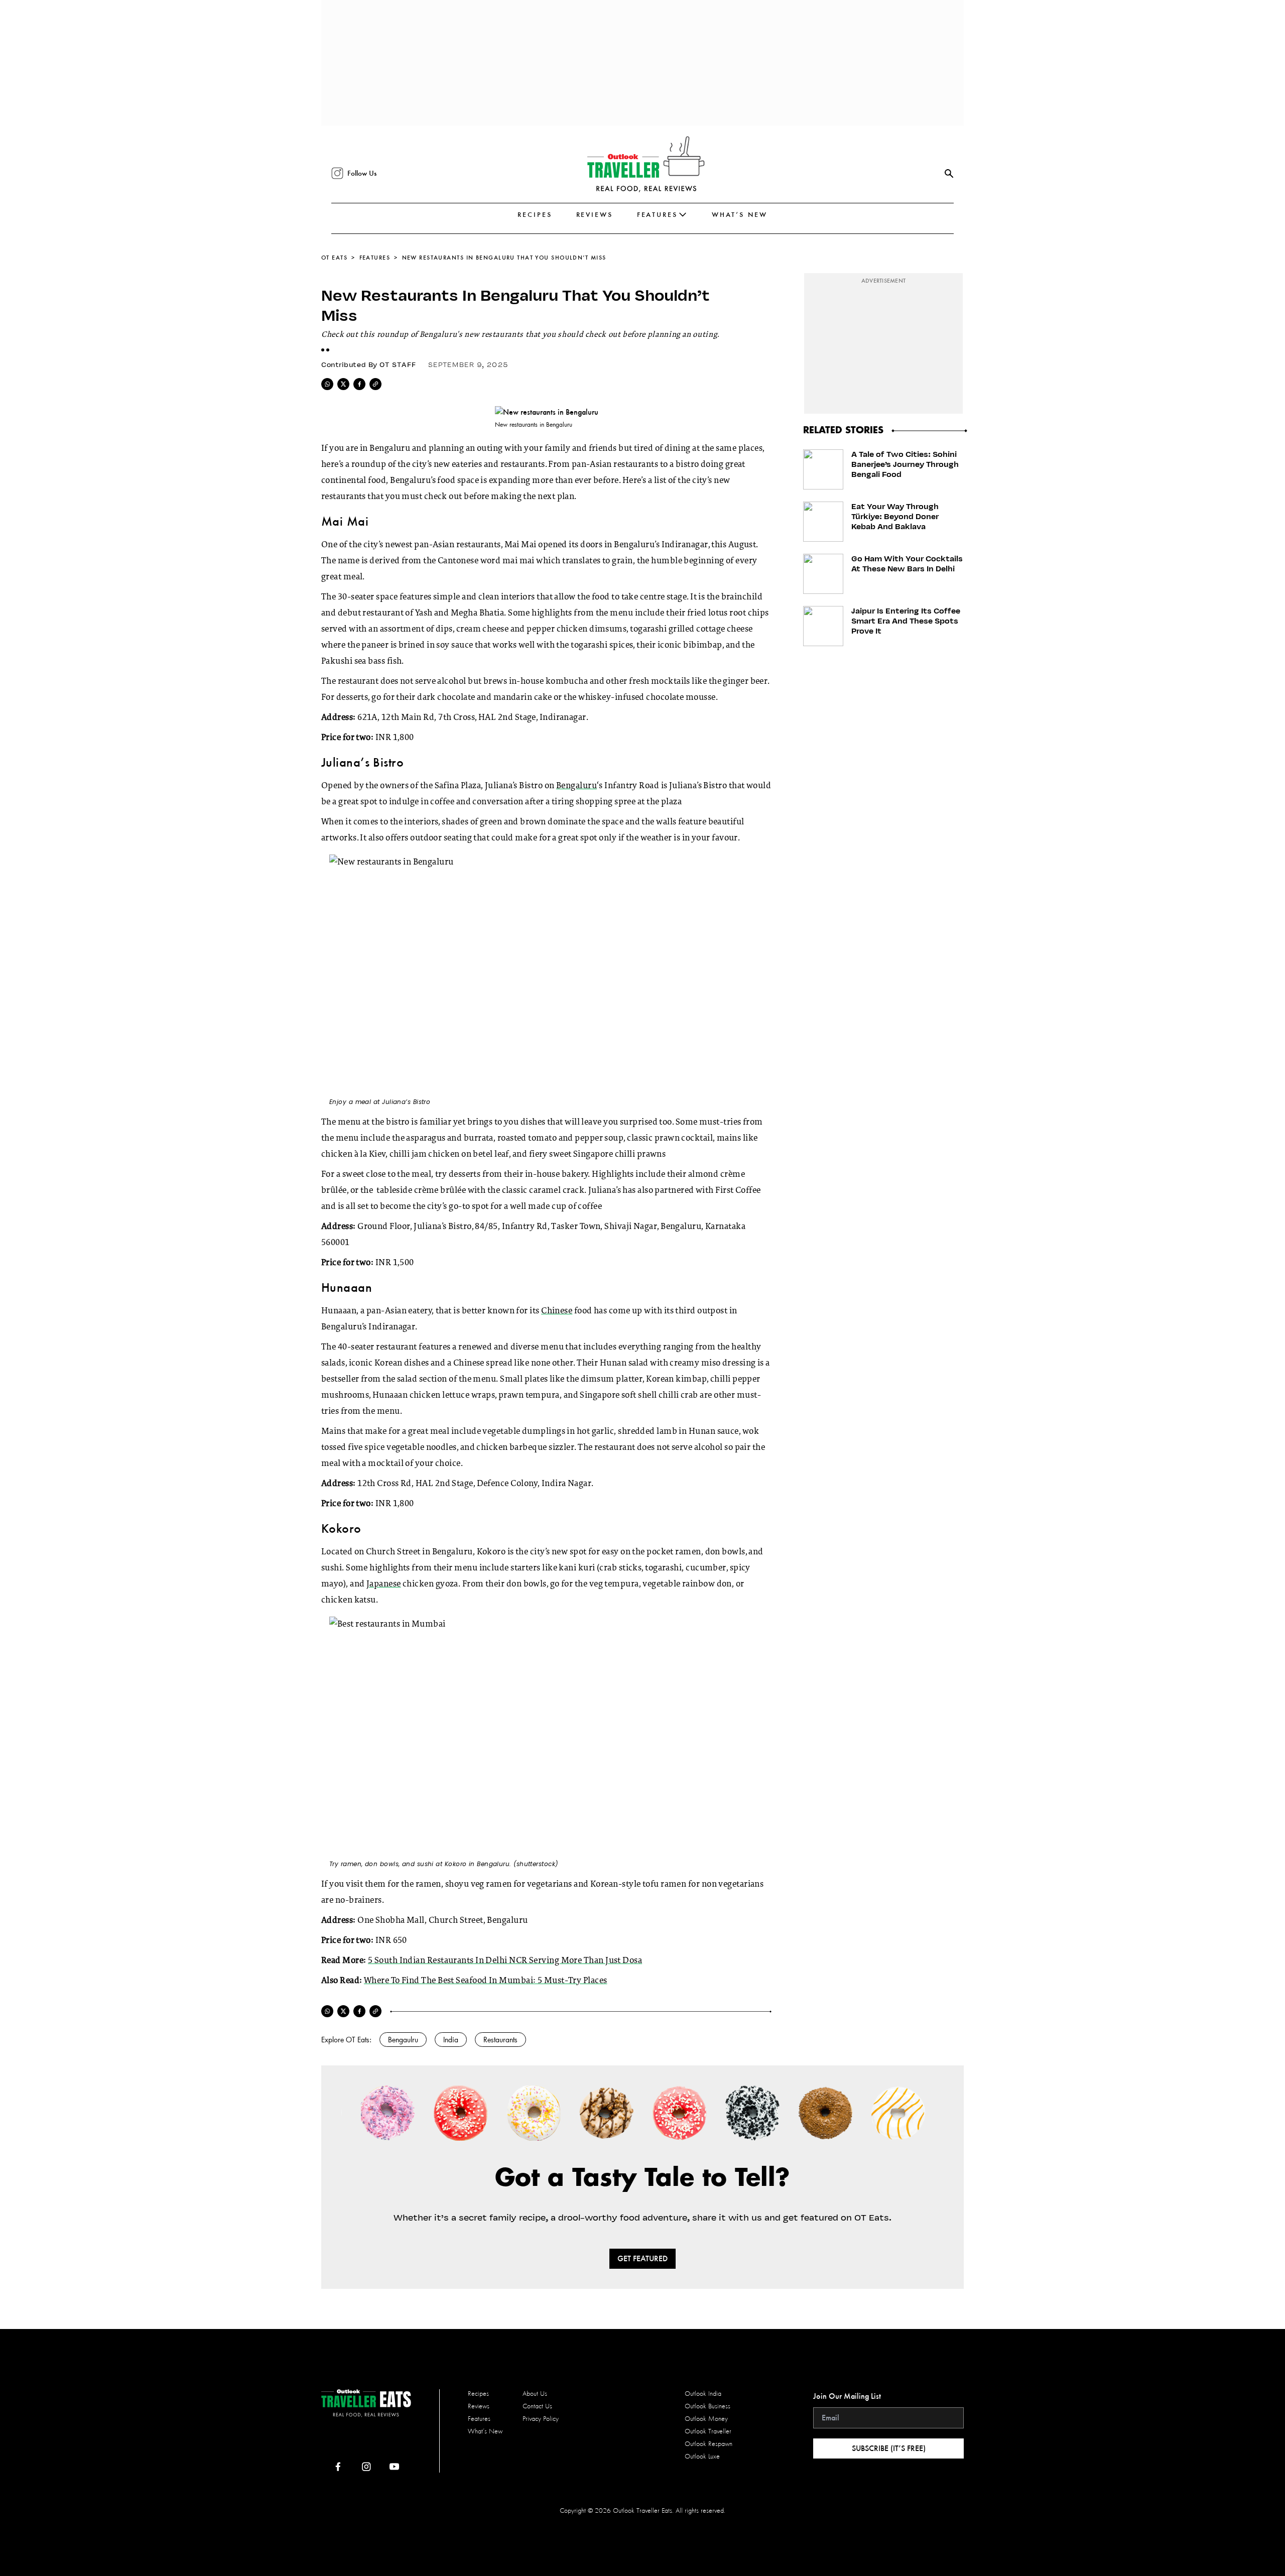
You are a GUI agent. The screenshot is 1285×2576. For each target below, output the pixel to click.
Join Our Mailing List (847, 2396)
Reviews (595, 215)
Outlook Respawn (709, 2444)
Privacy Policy (541, 2419)
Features (657, 215)
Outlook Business (708, 2406)
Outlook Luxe (702, 2456)
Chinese (557, 1311)
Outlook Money (706, 2419)
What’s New (740, 215)
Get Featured (642, 2258)
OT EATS (334, 258)
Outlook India (703, 2394)
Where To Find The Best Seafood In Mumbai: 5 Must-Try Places (486, 1981)
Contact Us (537, 2406)
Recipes (535, 215)
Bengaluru (576, 786)
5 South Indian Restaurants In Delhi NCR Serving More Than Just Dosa (505, 1961)
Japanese (384, 1584)
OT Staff (398, 364)
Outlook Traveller (708, 2431)
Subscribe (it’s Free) (889, 2448)
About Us (535, 2394)
